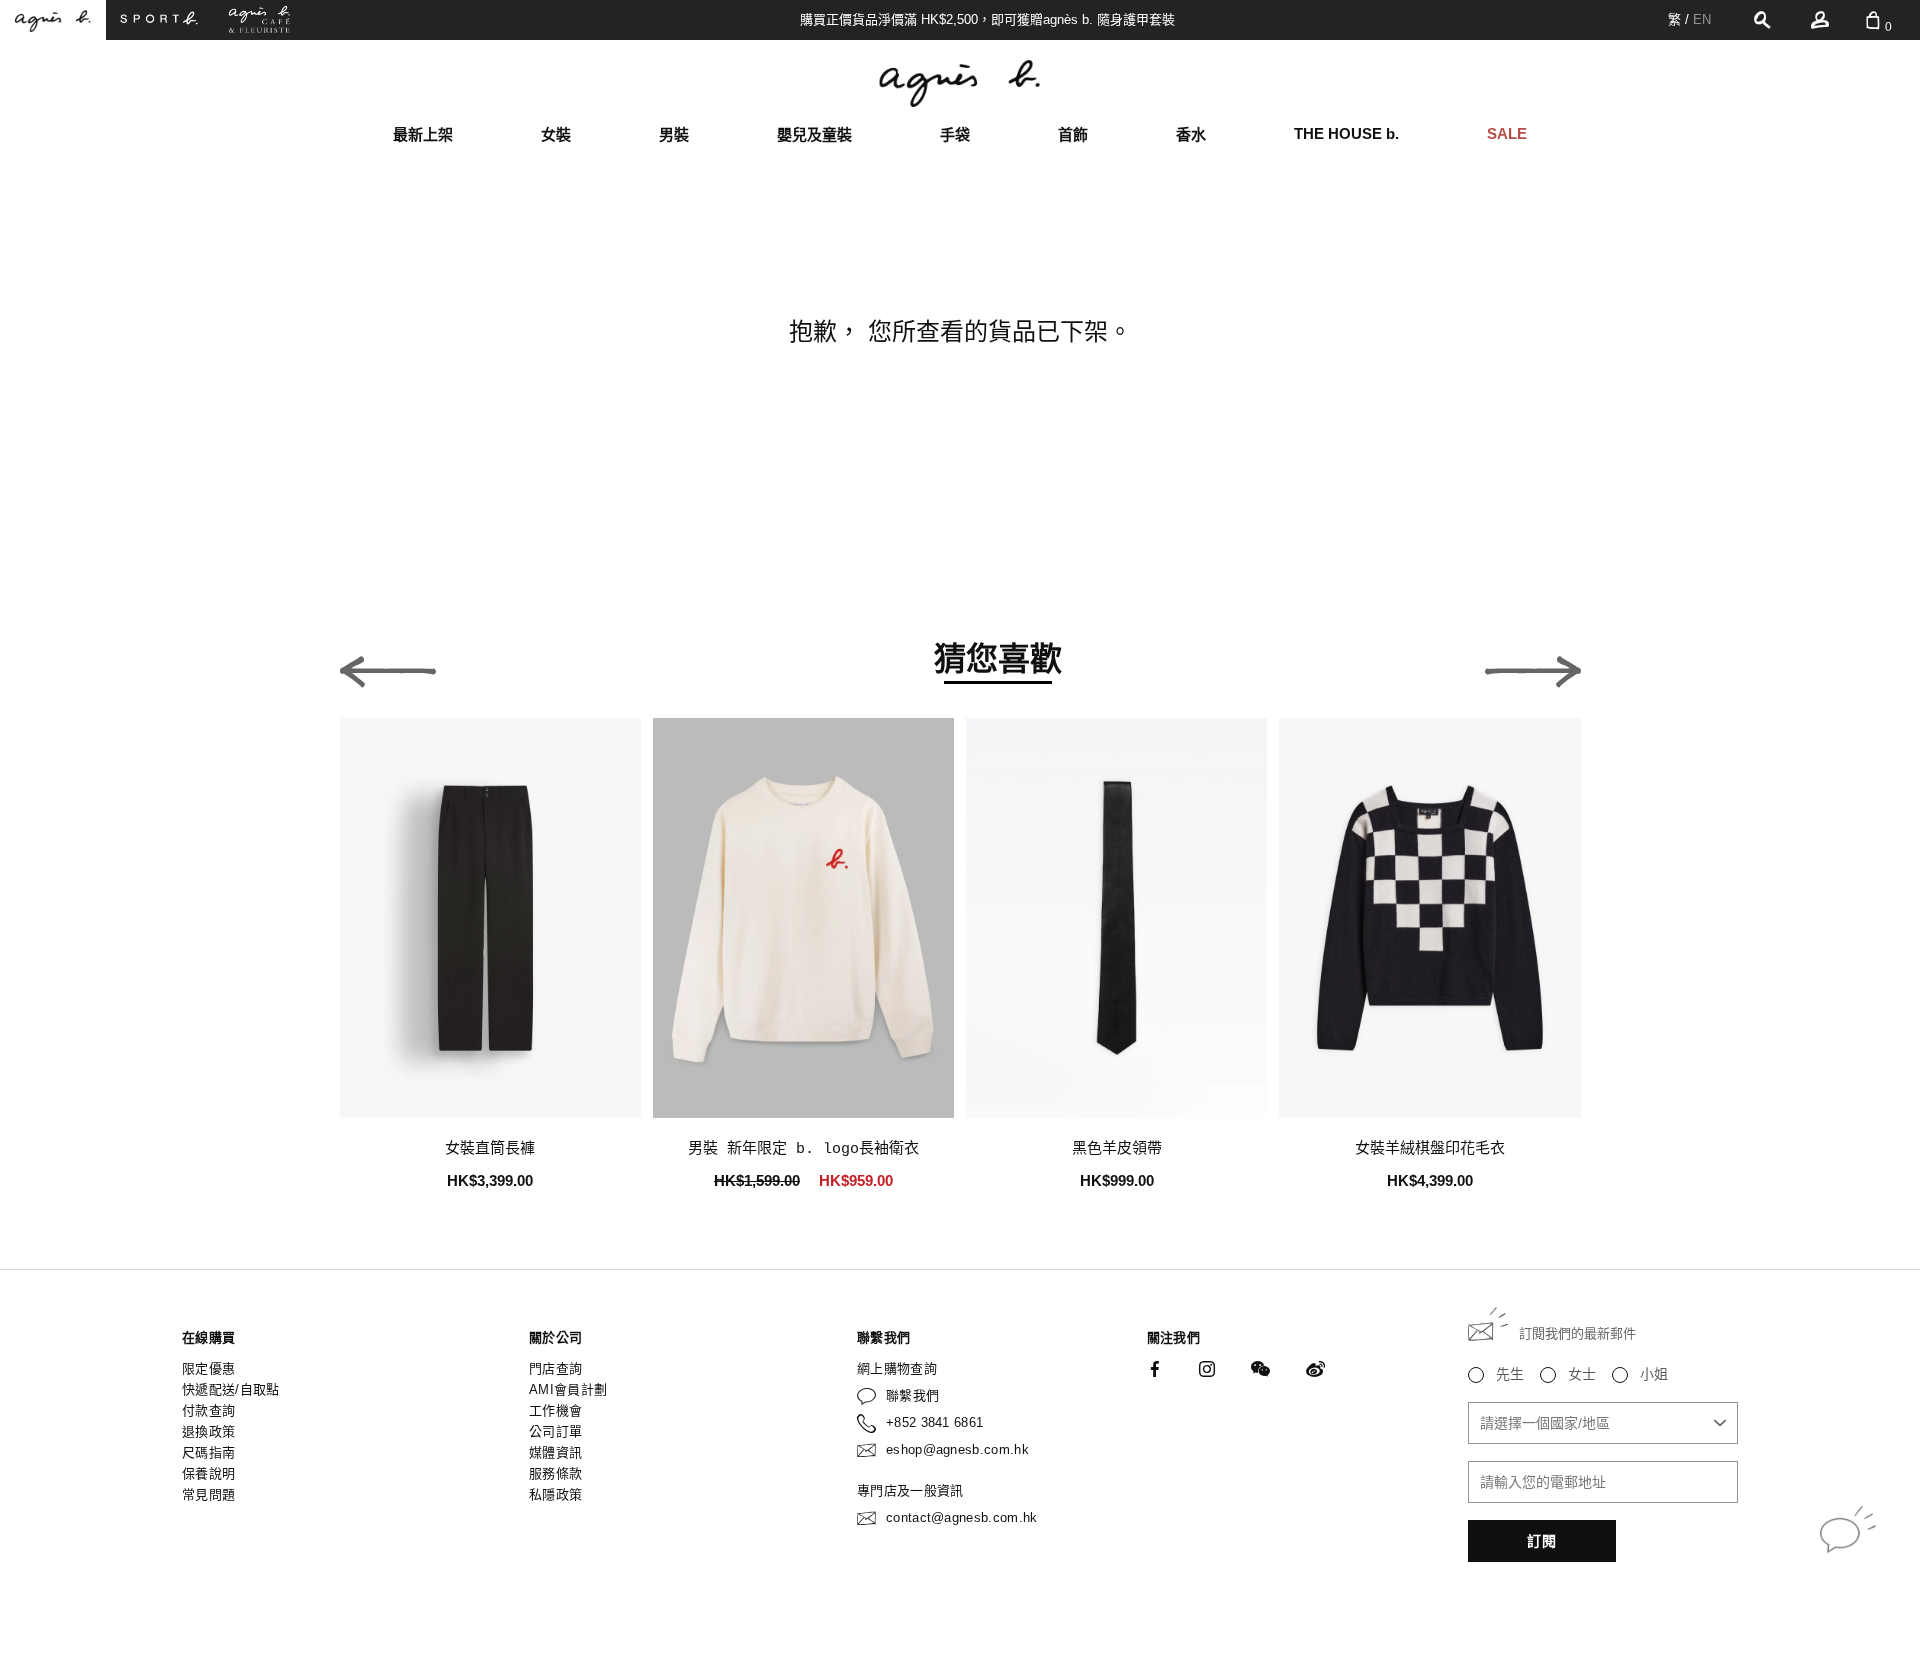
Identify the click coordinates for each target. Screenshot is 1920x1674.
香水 (1191, 134)
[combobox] (1603, 1423)
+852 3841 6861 (935, 1422)
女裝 (556, 134)
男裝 (674, 134)
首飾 (1073, 134)
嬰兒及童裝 (814, 134)
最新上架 (423, 134)
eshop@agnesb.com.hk (957, 1449)
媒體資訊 (555, 1452)
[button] (388, 666)
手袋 (955, 134)
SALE (1507, 133)
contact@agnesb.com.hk (962, 1517)
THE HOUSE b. (1346, 133)
